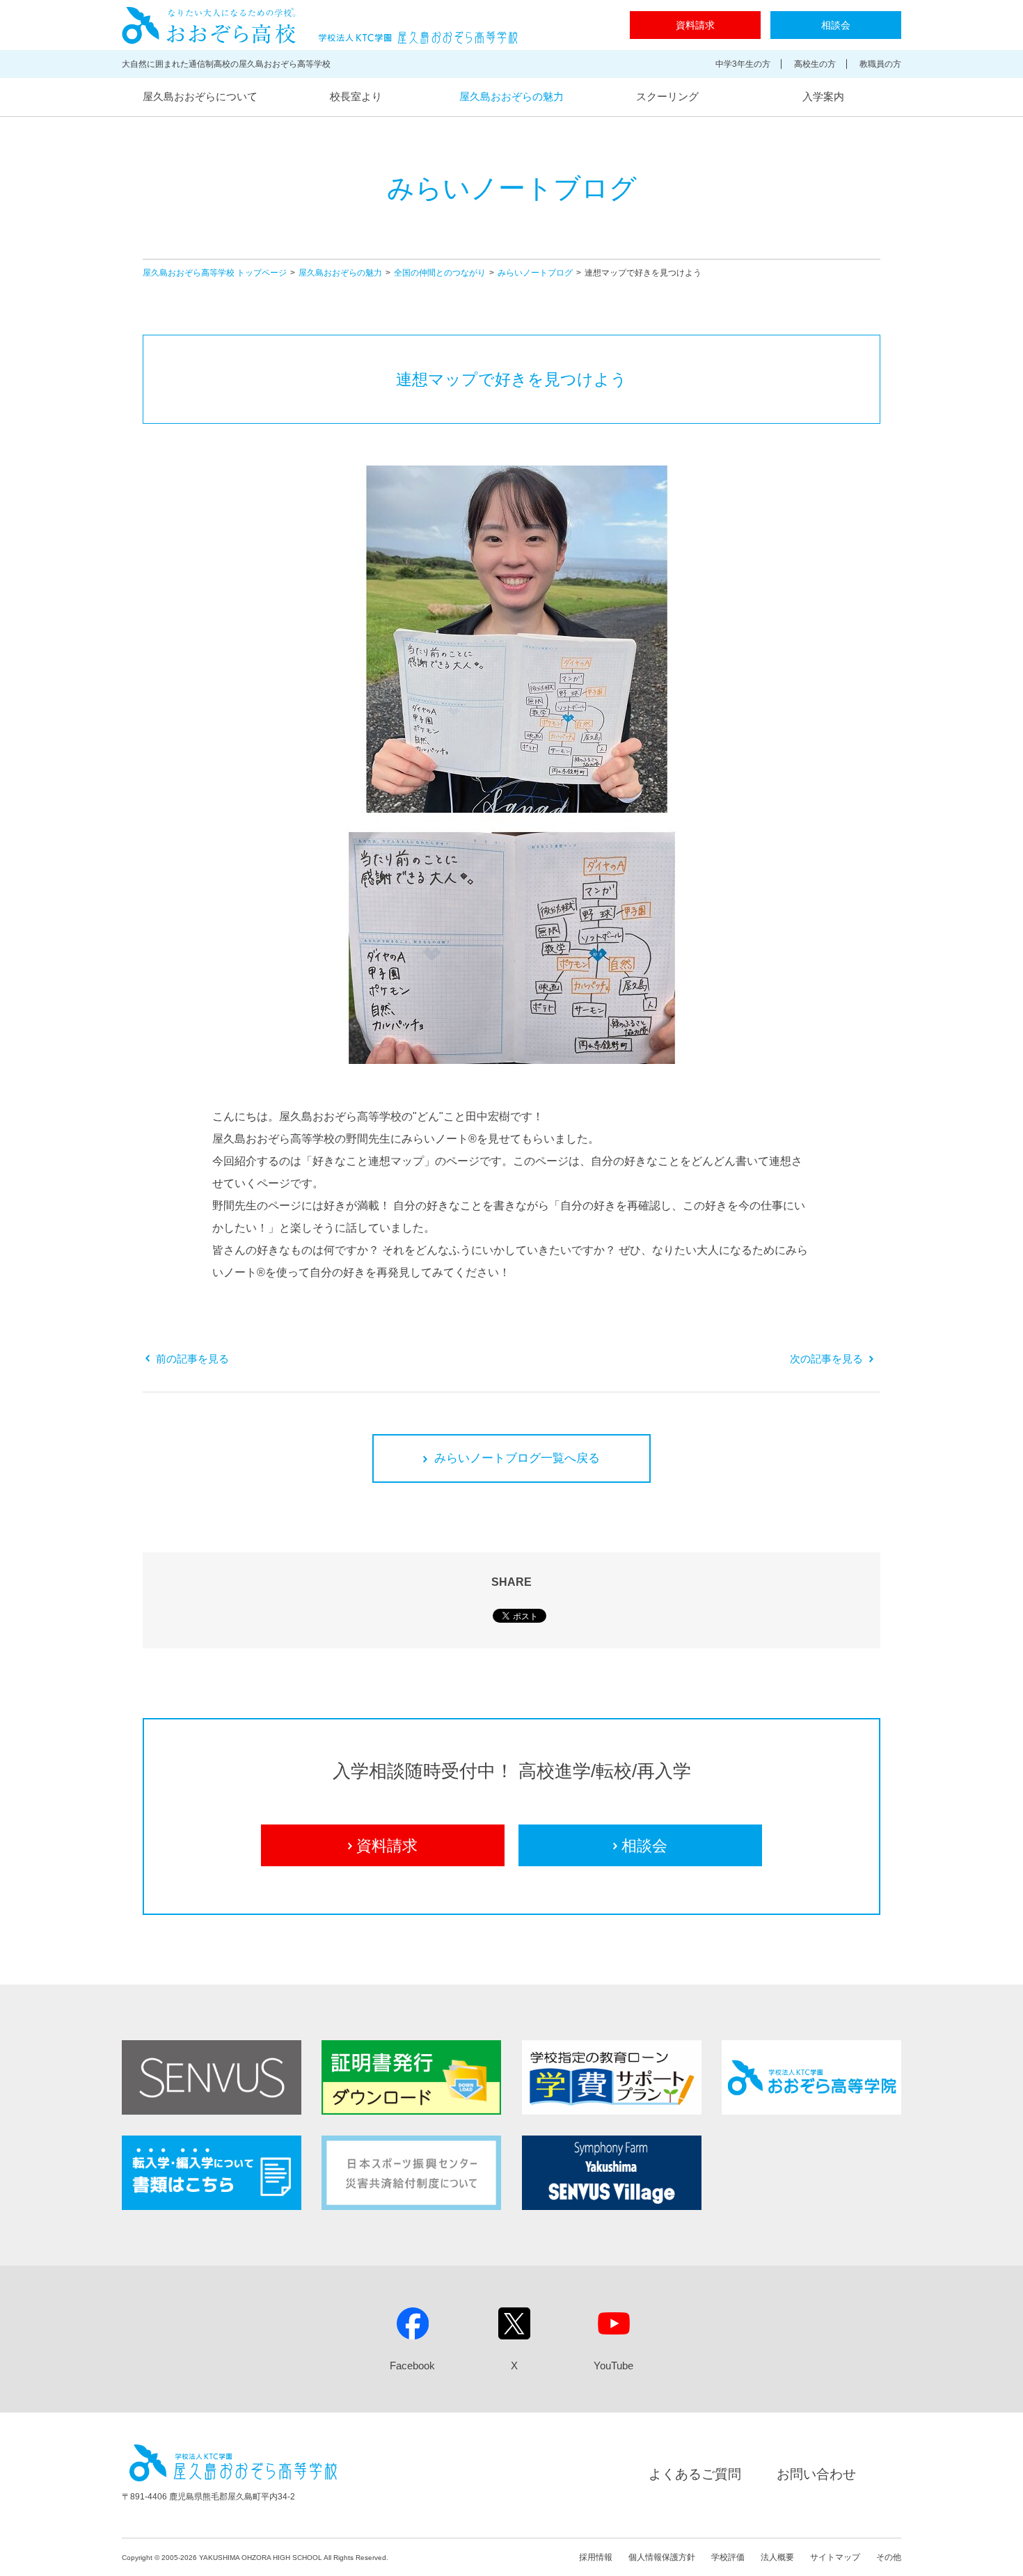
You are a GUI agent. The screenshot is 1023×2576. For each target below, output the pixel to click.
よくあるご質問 (695, 2474)
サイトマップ (835, 2557)
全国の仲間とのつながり (440, 273)
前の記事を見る (192, 1359)
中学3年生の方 (743, 64)
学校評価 (728, 2557)
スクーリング (667, 96)
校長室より (356, 96)
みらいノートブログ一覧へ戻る (517, 1458)
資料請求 (695, 25)
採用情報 (596, 2557)
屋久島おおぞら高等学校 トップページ (215, 273)
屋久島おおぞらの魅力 (511, 96)
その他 (889, 2557)
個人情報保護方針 (662, 2557)
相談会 (836, 25)
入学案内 (823, 96)
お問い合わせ (816, 2474)
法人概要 (777, 2557)
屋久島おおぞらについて (200, 96)
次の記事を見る (826, 1359)
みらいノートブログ (535, 273)
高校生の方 (815, 64)
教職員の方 (880, 64)
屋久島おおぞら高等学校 (320, 25)
